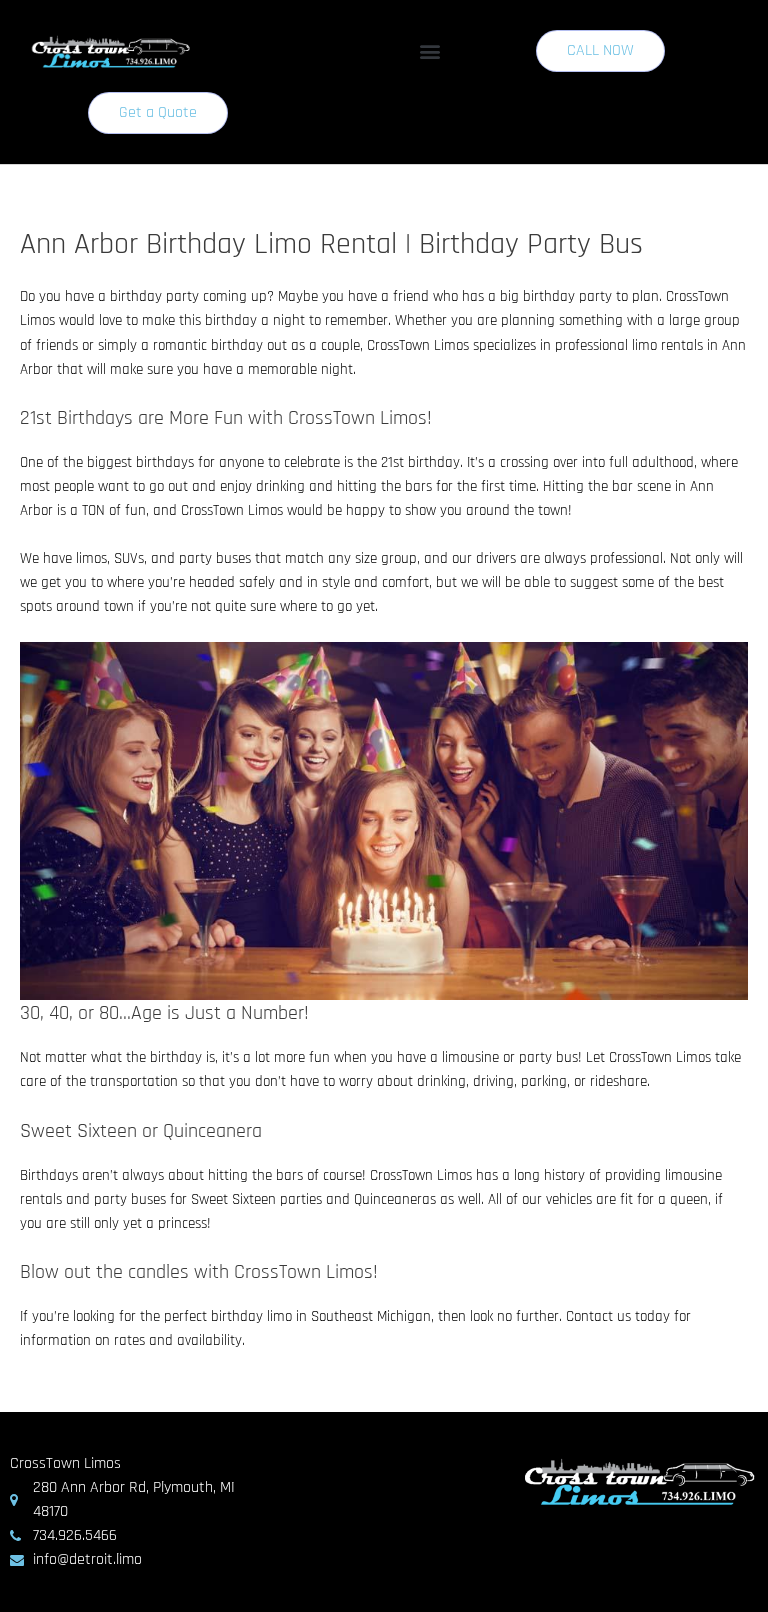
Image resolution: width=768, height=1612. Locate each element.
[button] (430, 51)
